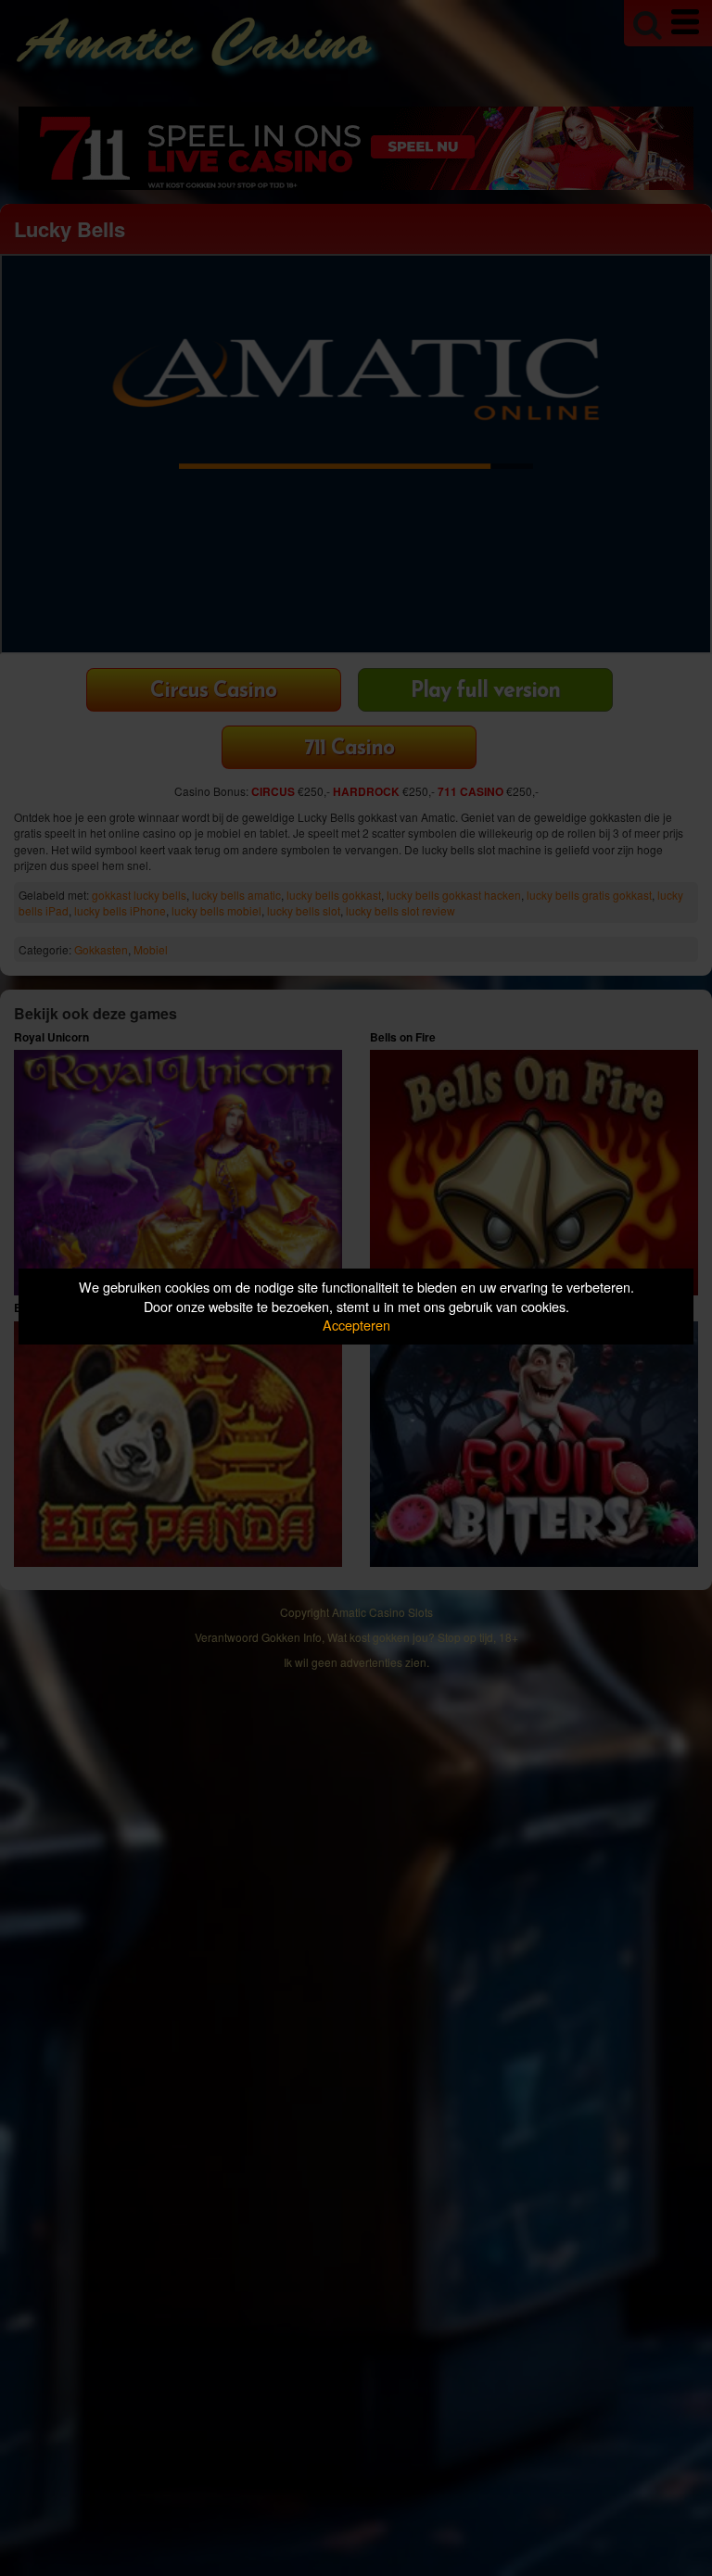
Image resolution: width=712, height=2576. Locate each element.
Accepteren (356, 1325)
